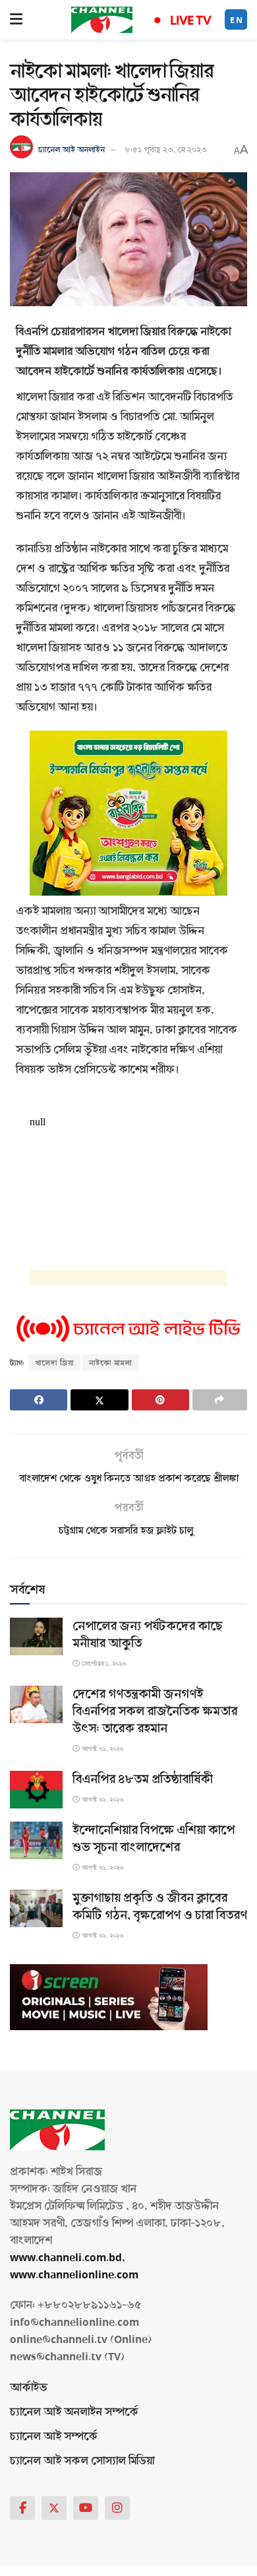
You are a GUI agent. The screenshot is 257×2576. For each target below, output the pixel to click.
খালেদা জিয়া (54, 1363)
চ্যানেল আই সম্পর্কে (54, 2436)
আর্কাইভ (29, 2388)
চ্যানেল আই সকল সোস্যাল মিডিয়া (82, 2461)
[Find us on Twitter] (54, 2508)
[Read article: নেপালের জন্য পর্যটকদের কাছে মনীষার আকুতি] (36, 1636)
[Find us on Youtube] (86, 2508)
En (237, 20)
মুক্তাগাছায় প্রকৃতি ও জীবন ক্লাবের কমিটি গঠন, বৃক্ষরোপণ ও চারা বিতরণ (160, 1907)
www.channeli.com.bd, (68, 2258)
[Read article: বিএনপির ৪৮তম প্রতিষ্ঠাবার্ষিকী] (36, 1790)
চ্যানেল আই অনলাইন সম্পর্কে (74, 2412)
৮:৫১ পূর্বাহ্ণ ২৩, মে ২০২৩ (166, 150)
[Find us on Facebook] (22, 2508)
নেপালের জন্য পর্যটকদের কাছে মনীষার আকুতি (148, 1635)
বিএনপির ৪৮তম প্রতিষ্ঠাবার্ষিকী (143, 1779)
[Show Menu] (16, 20)
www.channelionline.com (75, 2275)
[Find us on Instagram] (117, 2508)
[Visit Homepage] (102, 20)
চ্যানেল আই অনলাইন (71, 150)
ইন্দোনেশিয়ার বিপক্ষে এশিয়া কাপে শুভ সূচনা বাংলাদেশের (154, 1839)
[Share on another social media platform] (220, 1400)
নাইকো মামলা (110, 1363)
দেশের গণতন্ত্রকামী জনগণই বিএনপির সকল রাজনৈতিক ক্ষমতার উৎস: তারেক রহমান (155, 1711)
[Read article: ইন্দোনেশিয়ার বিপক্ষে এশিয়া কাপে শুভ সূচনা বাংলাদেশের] (36, 1840)
